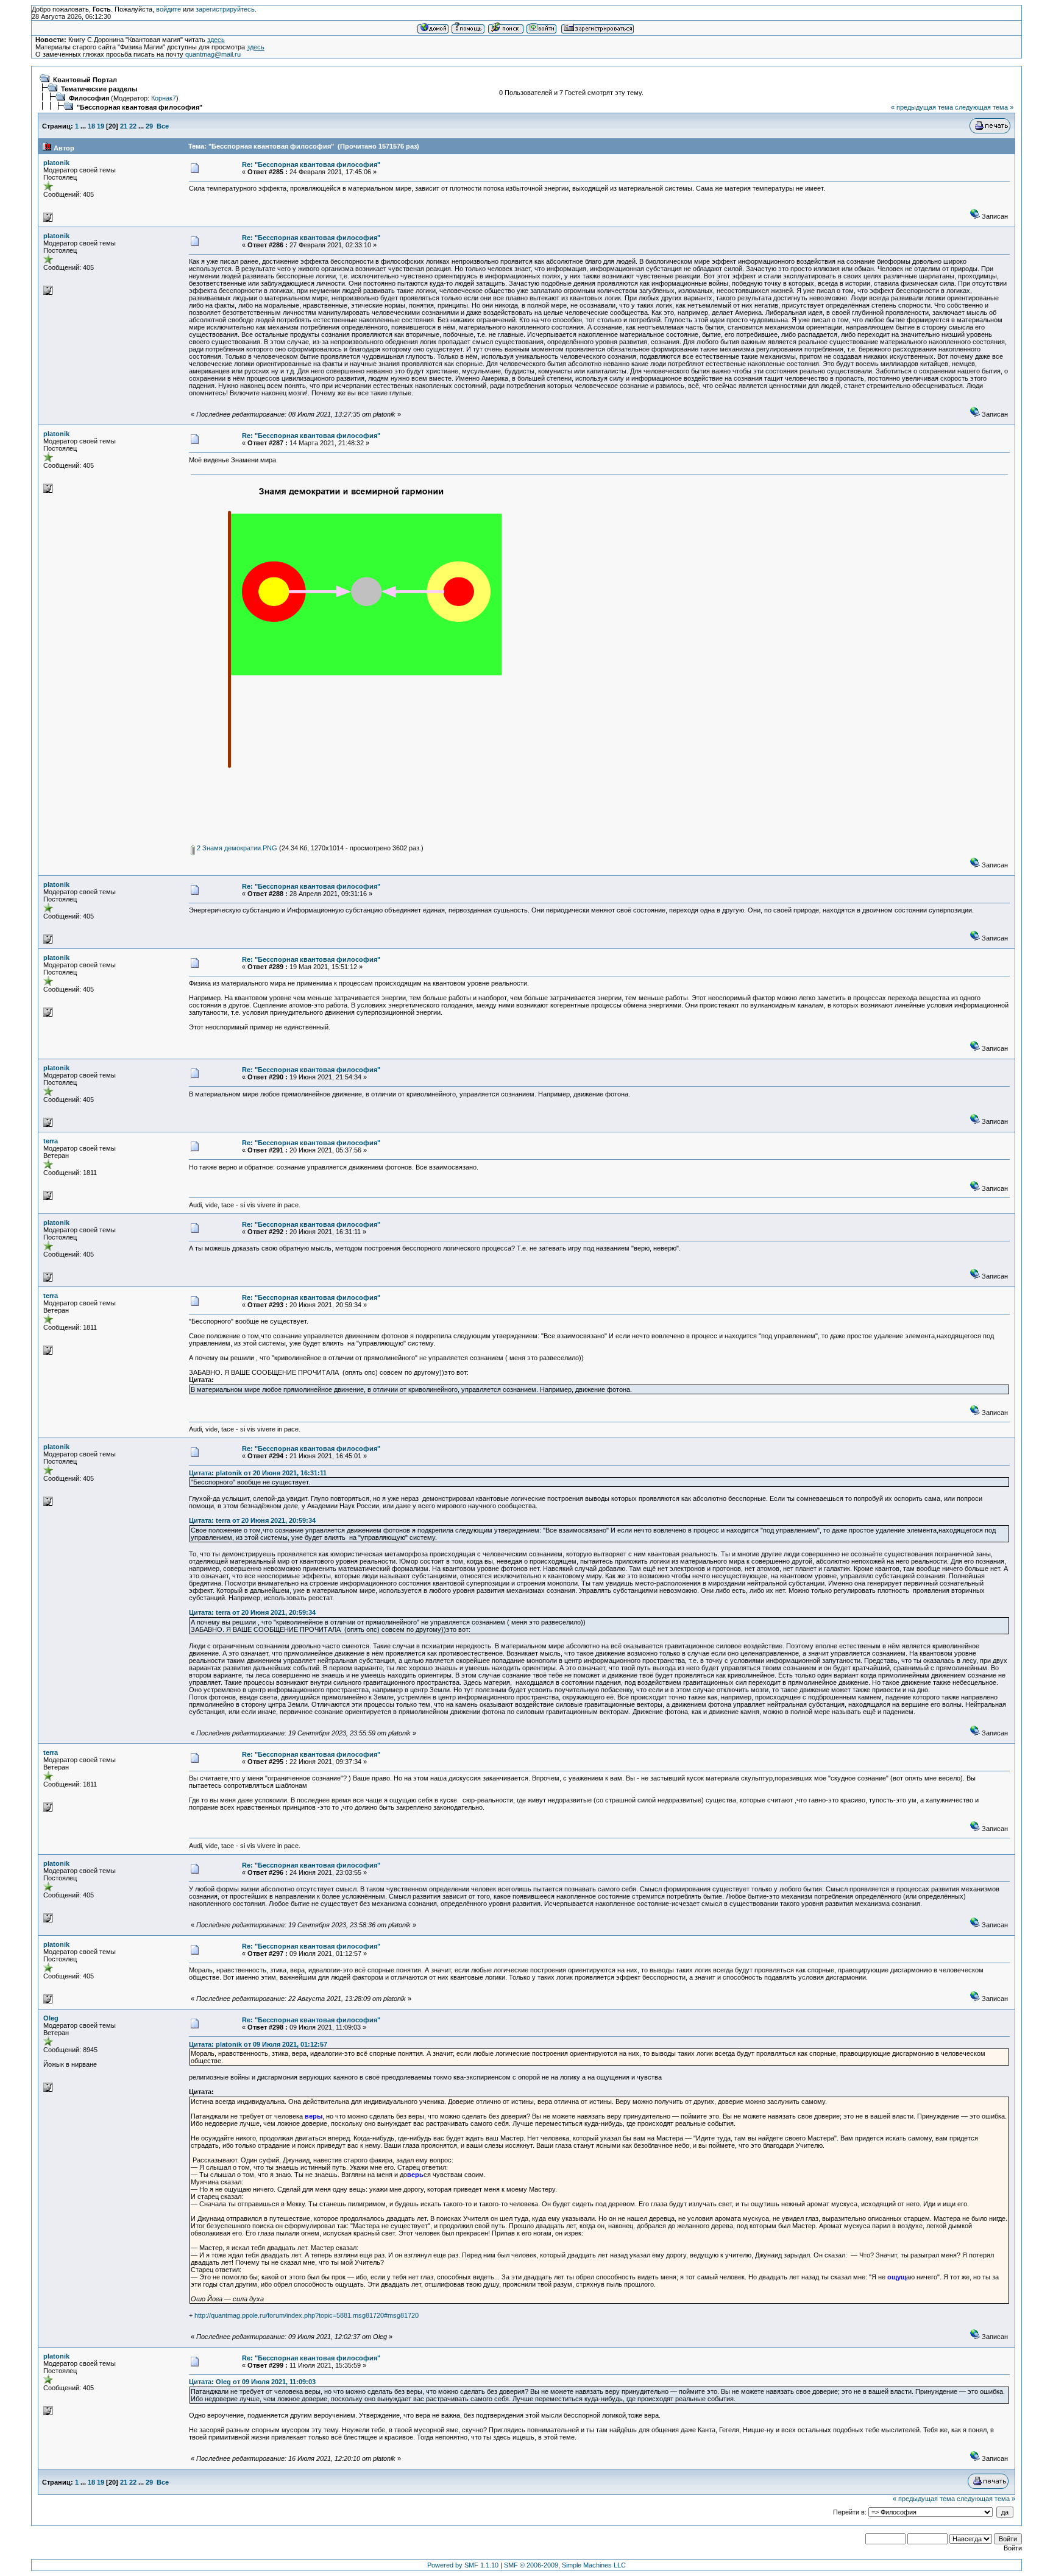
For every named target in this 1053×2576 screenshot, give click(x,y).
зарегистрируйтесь (225, 9)
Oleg (51, 2018)
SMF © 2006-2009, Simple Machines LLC (565, 2565)
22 (133, 126)
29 (149, 126)
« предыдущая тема (922, 107)
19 (101, 126)
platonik (56, 163)
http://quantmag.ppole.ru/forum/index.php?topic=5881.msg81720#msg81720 (307, 2315)
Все (163, 126)
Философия (89, 98)
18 (91, 126)
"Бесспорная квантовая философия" (140, 107)
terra (51, 1141)
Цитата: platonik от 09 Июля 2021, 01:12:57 (258, 2044)
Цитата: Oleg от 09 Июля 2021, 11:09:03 (252, 2382)
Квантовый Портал (85, 80)
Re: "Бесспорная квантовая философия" (311, 164)
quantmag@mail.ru (213, 54)
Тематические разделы (99, 89)
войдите (168, 9)
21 (124, 126)
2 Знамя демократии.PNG (236, 848)
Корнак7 (164, 98)
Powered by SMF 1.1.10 (463, 2565)
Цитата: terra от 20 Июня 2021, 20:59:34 (252, 1520)
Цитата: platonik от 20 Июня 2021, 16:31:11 (258, 1473)
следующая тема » (984, 107)
